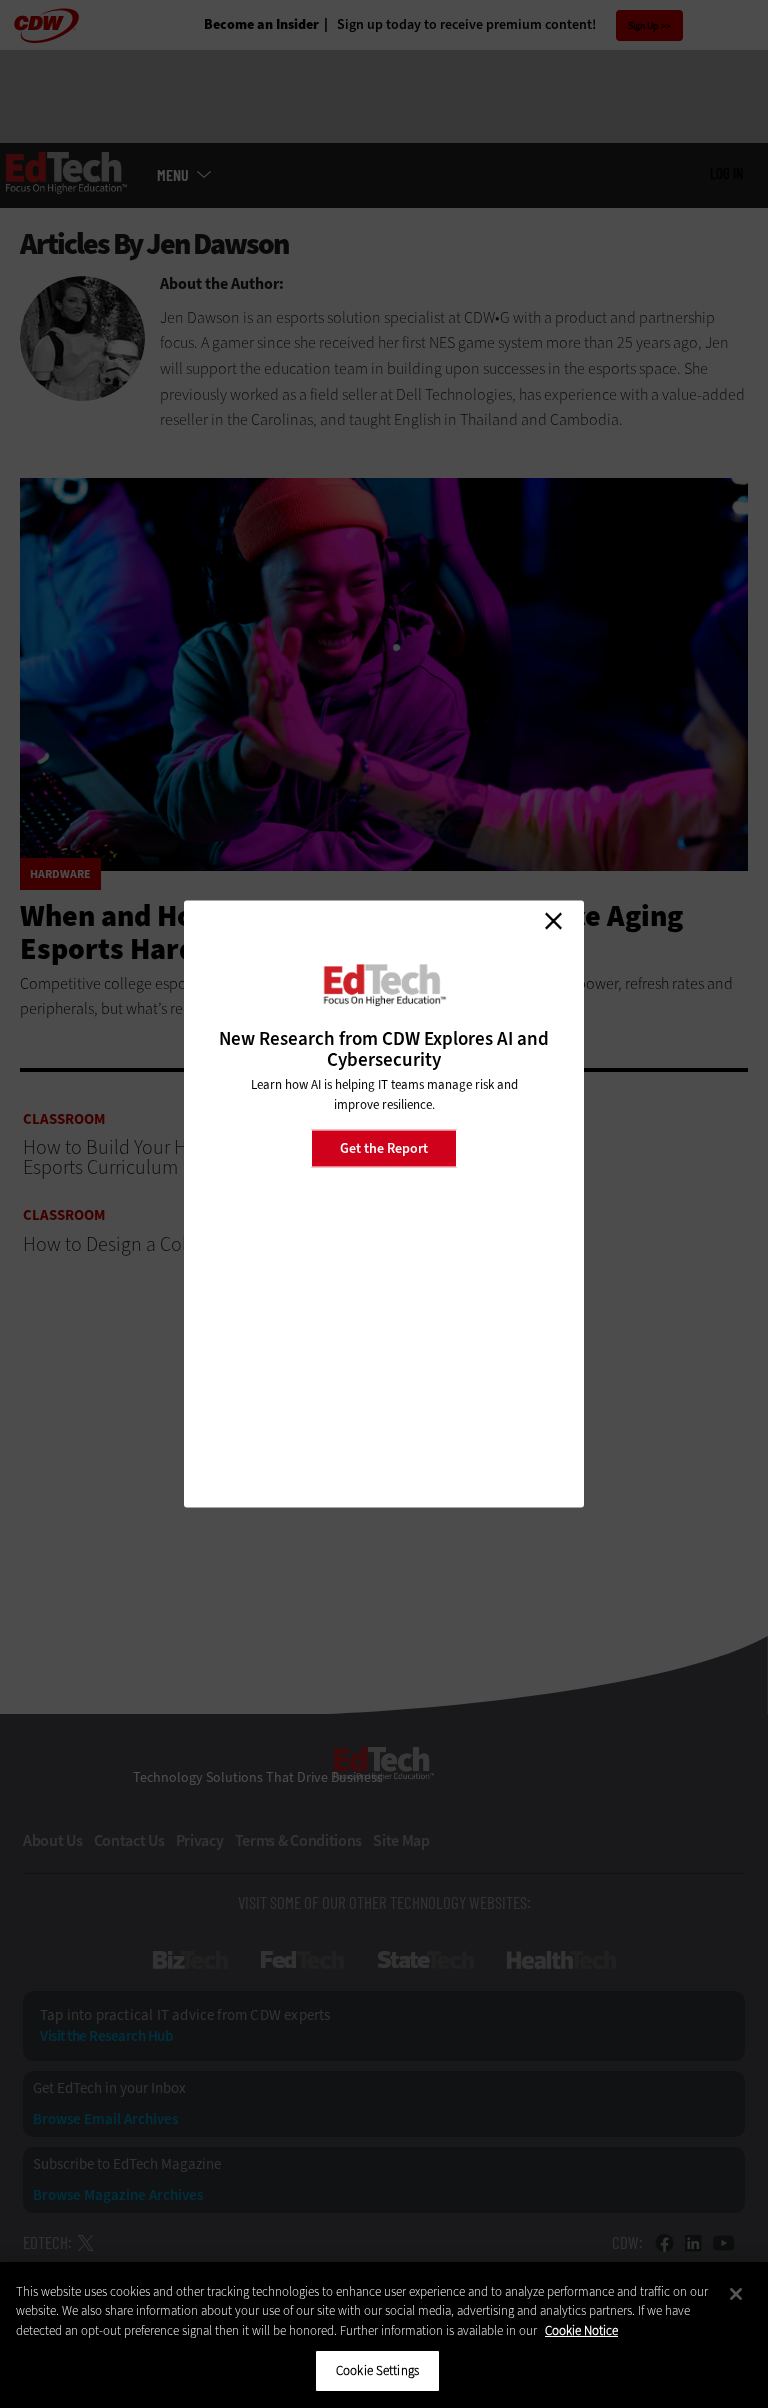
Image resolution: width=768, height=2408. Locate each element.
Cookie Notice (581, 2330)
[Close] (736, 2294)
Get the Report (384, 1147)
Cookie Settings (377, 2370)
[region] (384, 2335)
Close (553, 921)
